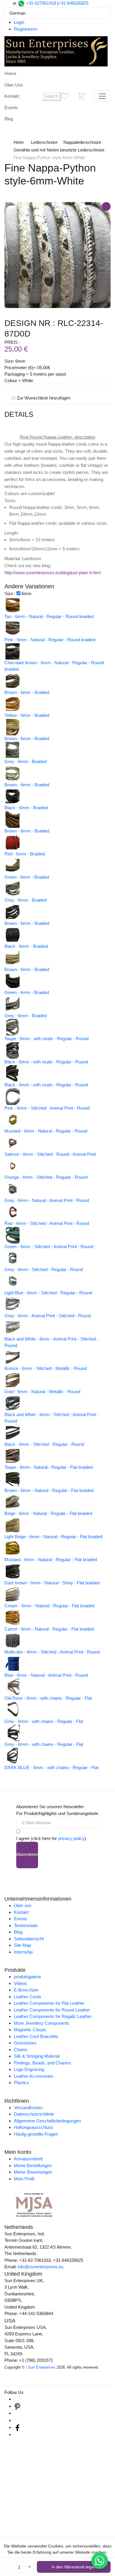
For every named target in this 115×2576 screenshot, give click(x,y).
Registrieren (26, 29)
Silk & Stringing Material (37, 2056)
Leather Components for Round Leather (52, 2010)
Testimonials (26, 1925)
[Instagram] (17, 2399)
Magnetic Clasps (30, 2030)
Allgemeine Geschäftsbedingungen (47, 2121)
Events (11, 108)
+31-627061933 (41, 3)
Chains (21, 2050)
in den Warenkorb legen (74, 2567)
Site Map (22, 1945)
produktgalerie (27, 1977)
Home (10, 73)
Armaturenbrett (28, 2159)
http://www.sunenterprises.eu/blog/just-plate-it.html (53, 573)
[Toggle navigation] (102, 96)
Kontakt (12, 96)
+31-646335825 (73, 3)
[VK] (17, 2434)
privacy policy (71, 1838)
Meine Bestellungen (33, 2165)
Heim (19, 142)
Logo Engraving (29, 2069)
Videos (20, 1983)
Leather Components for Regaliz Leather (53, 2016)
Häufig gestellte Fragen (36, 2134)
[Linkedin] (17, 2413)
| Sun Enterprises (41, 2367)
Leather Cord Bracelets (36, 2036)
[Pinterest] (17, 2406)
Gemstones (25, 2043)
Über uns (23, 1905)
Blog (9, 119)
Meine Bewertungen (33, 2172)
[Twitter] (17, 2420)
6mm (27, 593)
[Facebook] (17, 2427)
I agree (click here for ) (51, 1838)
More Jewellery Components (42, 2023)
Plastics (22, 2083)
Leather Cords (28, 1997)
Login (19, 22)
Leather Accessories (34, 2076)
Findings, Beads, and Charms (42, 2063)
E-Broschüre (26, 1990)
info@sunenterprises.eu (41, 2267)
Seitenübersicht (29, 1939)
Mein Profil (24, 2179)
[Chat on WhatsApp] (100, 2561)
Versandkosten (28, 2108)
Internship (23, 1952)
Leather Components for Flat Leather (49, 2003)
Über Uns (14, 85)
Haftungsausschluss (34, 2127)
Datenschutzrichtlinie (34, 2114)
